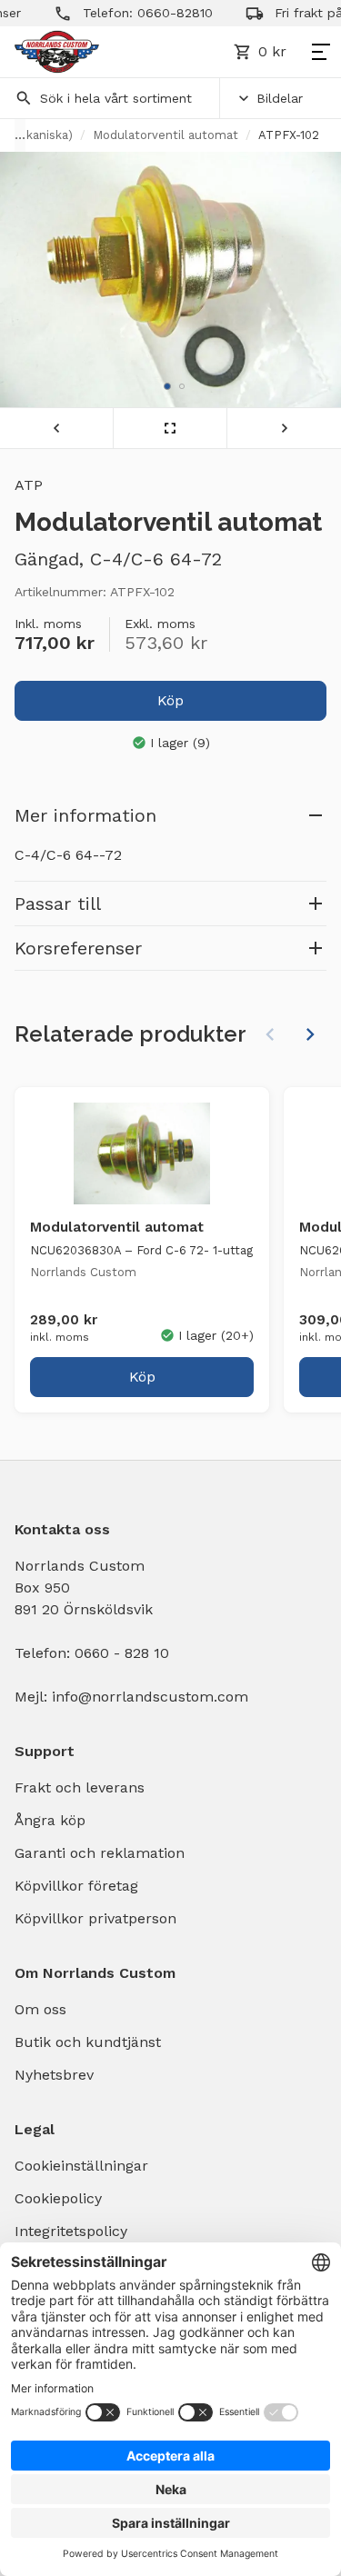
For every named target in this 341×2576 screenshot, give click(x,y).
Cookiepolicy (58, 2198)
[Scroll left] (270, 1034)
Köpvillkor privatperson (95, 1918)
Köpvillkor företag (76, 1886)
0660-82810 (160, 13)
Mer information (85, 815)
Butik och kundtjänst (88, 2042)
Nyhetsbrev (54, 2075)
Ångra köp (50, 1820)
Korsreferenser (78, 948)
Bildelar (280, 98)
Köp (170, 700)
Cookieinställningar (81, 2166)
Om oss (40, 2009)
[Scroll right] (310, 1034)
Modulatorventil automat (165, 135)
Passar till (58, 904)
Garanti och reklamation (100, 1853)
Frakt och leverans (80, 1787)
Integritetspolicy (71, 2231)
